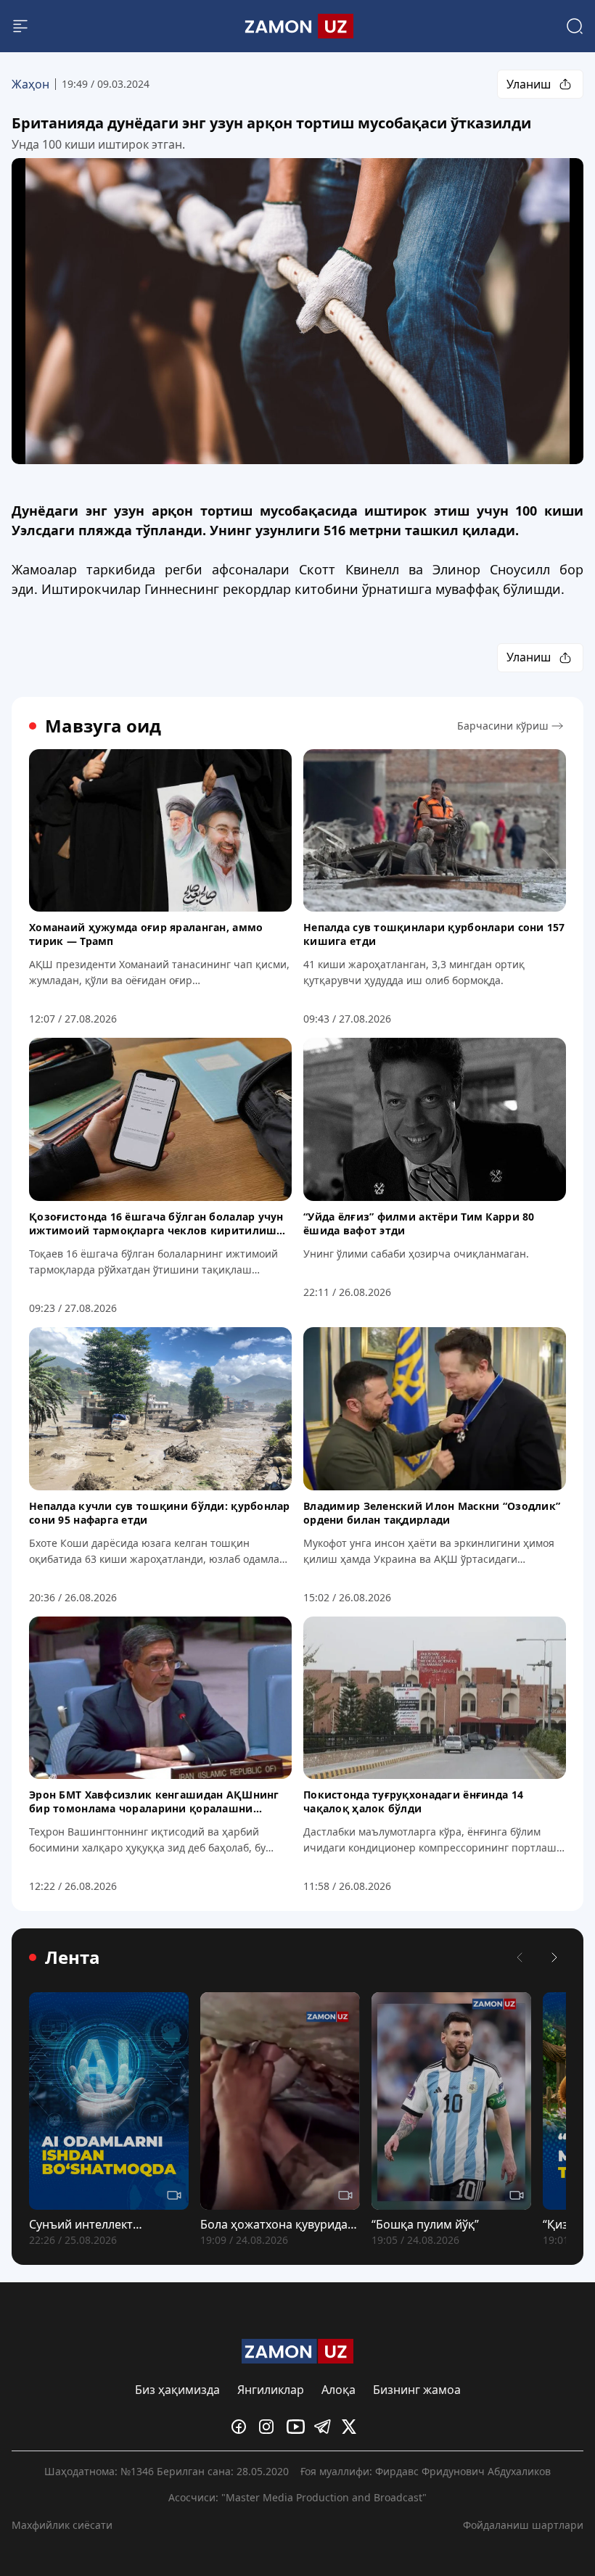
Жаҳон (30, 84)
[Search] (575, 26)
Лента (73, 1957)
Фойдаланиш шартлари (523, 2525)
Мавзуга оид (103, 726)
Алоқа (338, 2390)
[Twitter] (353, 2427)
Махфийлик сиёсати (62, 2525)
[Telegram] (325, 2427)
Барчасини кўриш (503, 726)
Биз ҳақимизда (177, 2390)
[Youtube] (297, 2427)
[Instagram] (270, 2427)
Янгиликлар (271, 2390)
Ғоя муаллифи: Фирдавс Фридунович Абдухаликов (426, 2471)
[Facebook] (242, 2427)
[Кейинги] (554, 1957)
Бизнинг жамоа (417, 2390)
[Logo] (298, 26)
